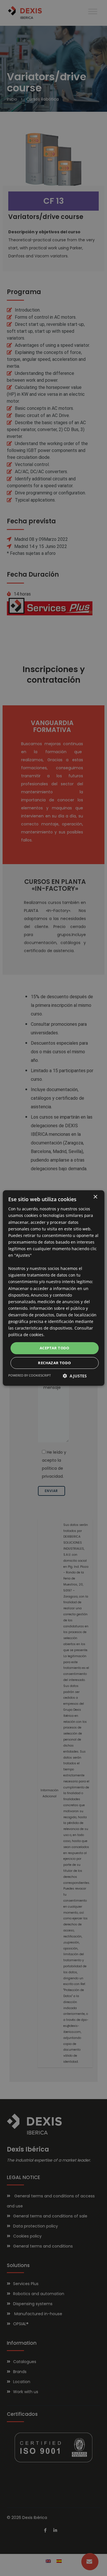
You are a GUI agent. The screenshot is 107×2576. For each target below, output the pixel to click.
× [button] (95, 1197)
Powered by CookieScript (30, 1375)
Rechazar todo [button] (54, 1363)
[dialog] (53, 1288)
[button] (75, 1376)
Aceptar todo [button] (54, 1348)
